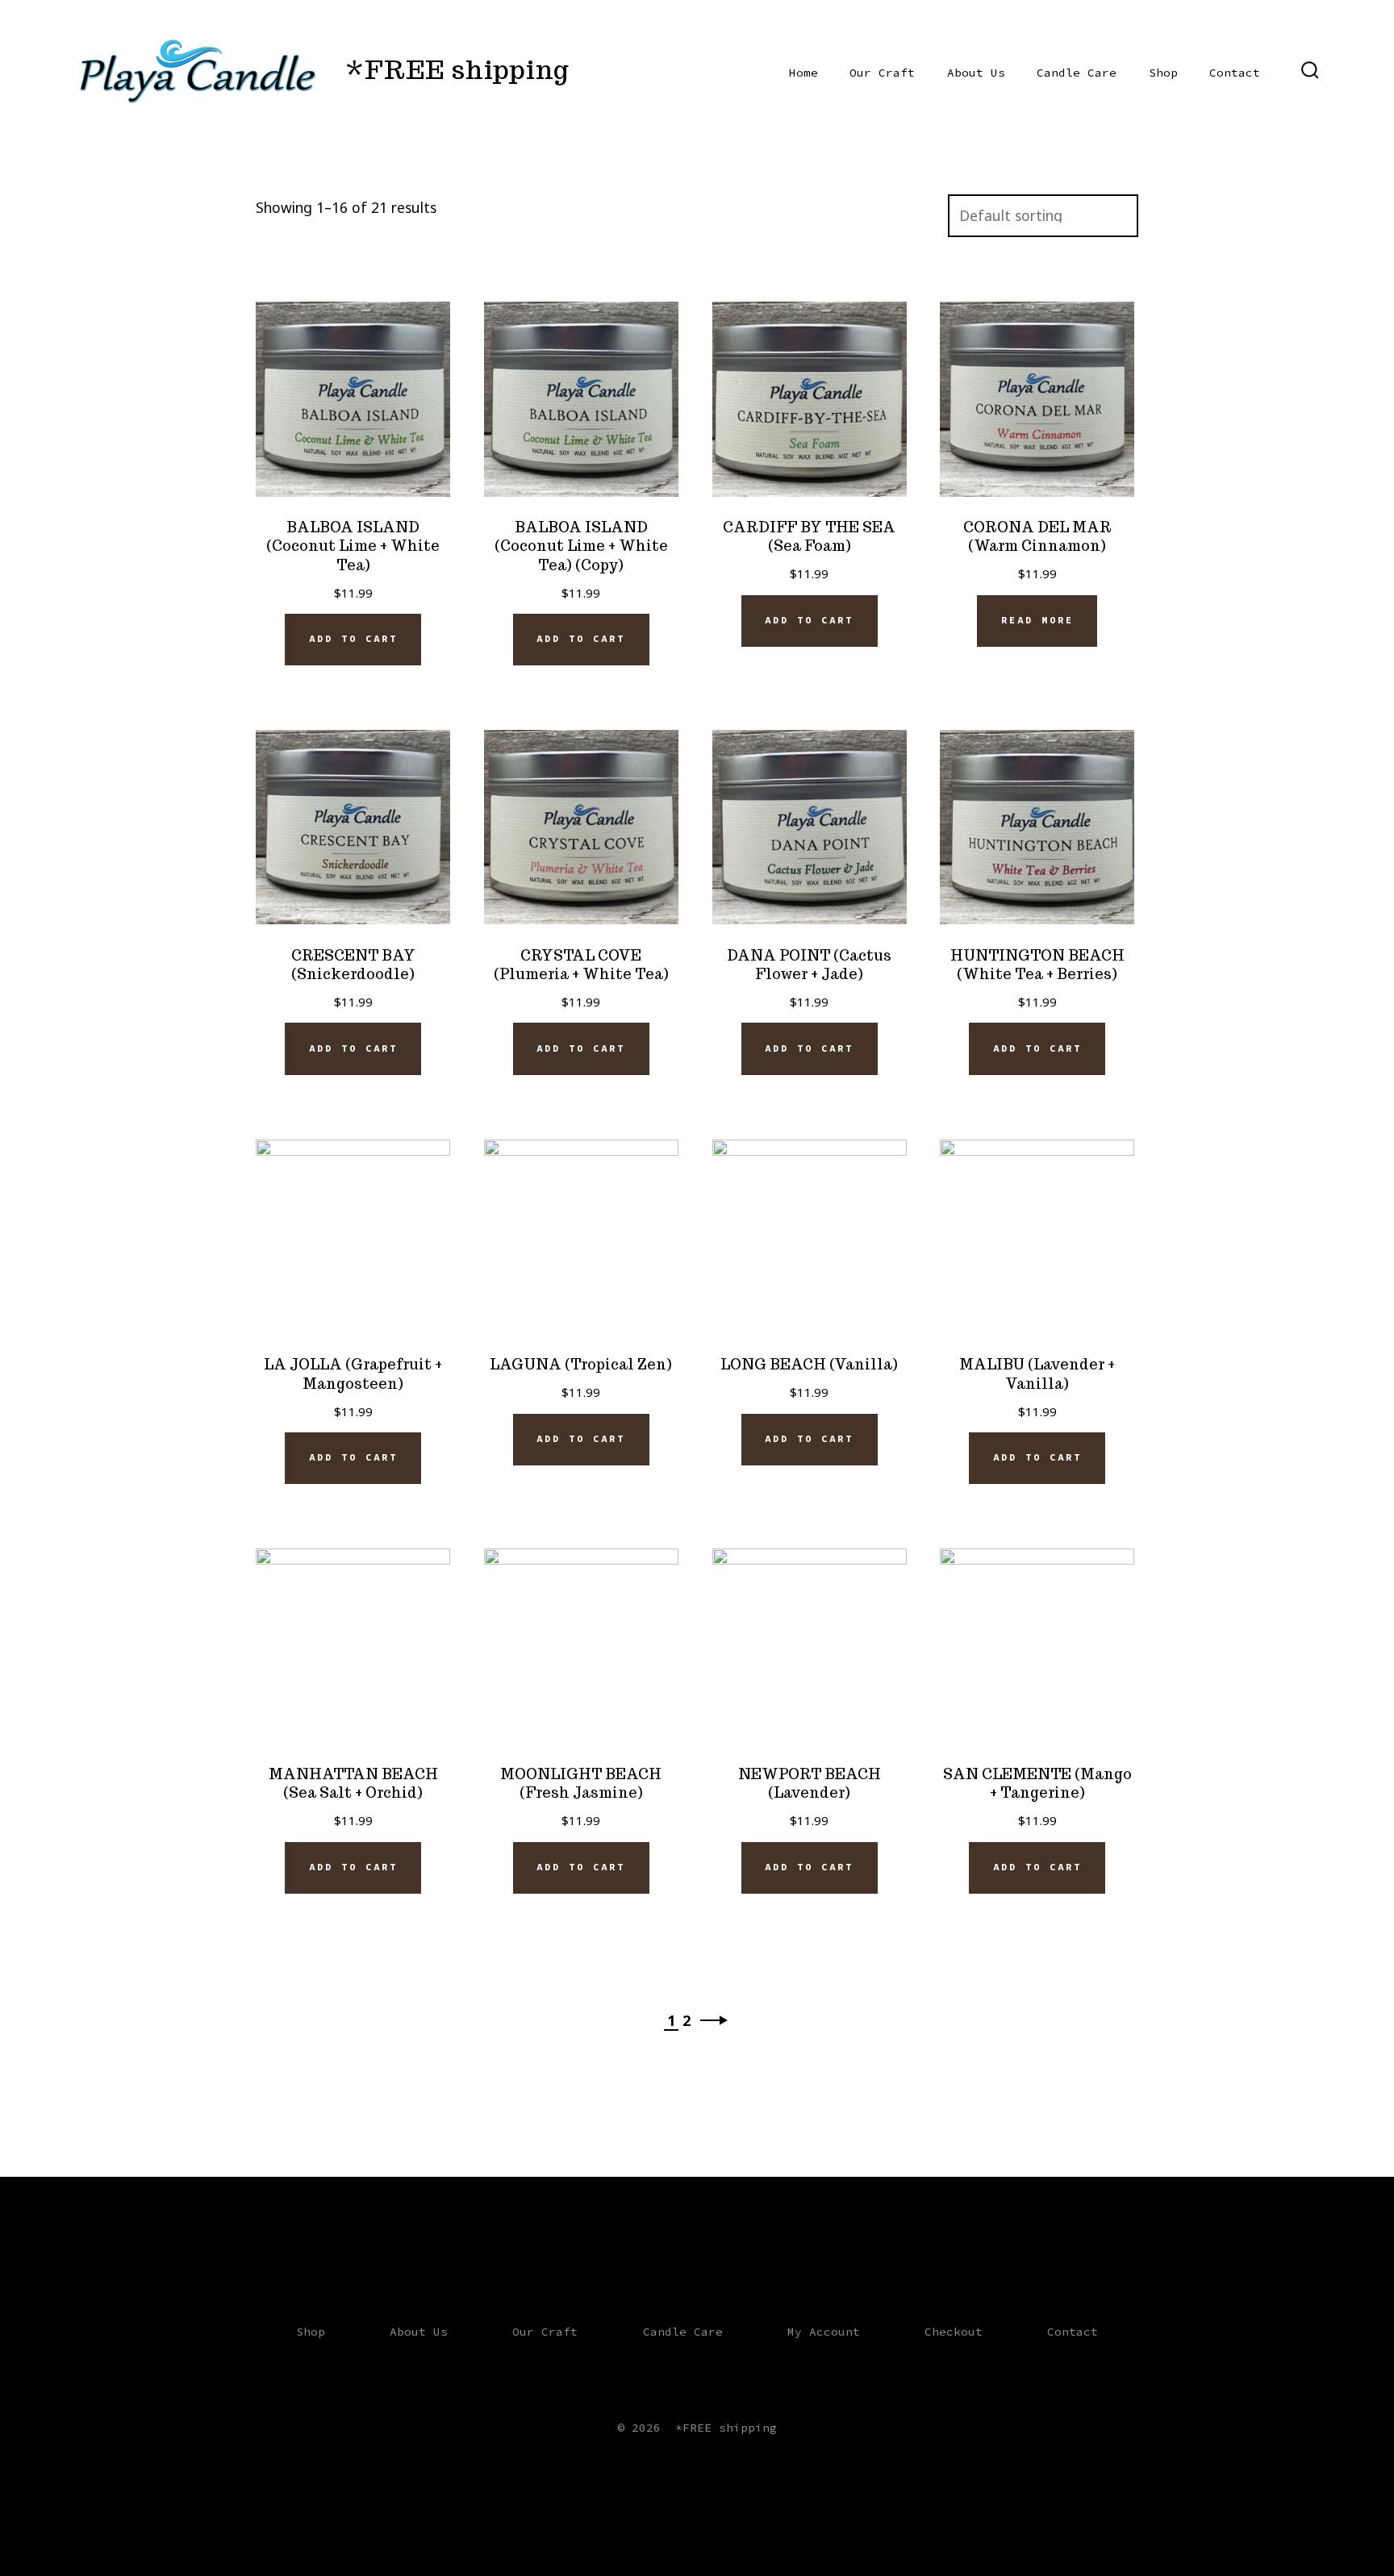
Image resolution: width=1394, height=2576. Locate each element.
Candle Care (1077, 73)
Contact (1235, 73)
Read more (1037, 620)
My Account (824, 2332)
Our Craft (882, 73)
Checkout (954, 2332)
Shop (1163, 73)
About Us (976, 73)
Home (803, 73)
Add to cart (353, 639)
